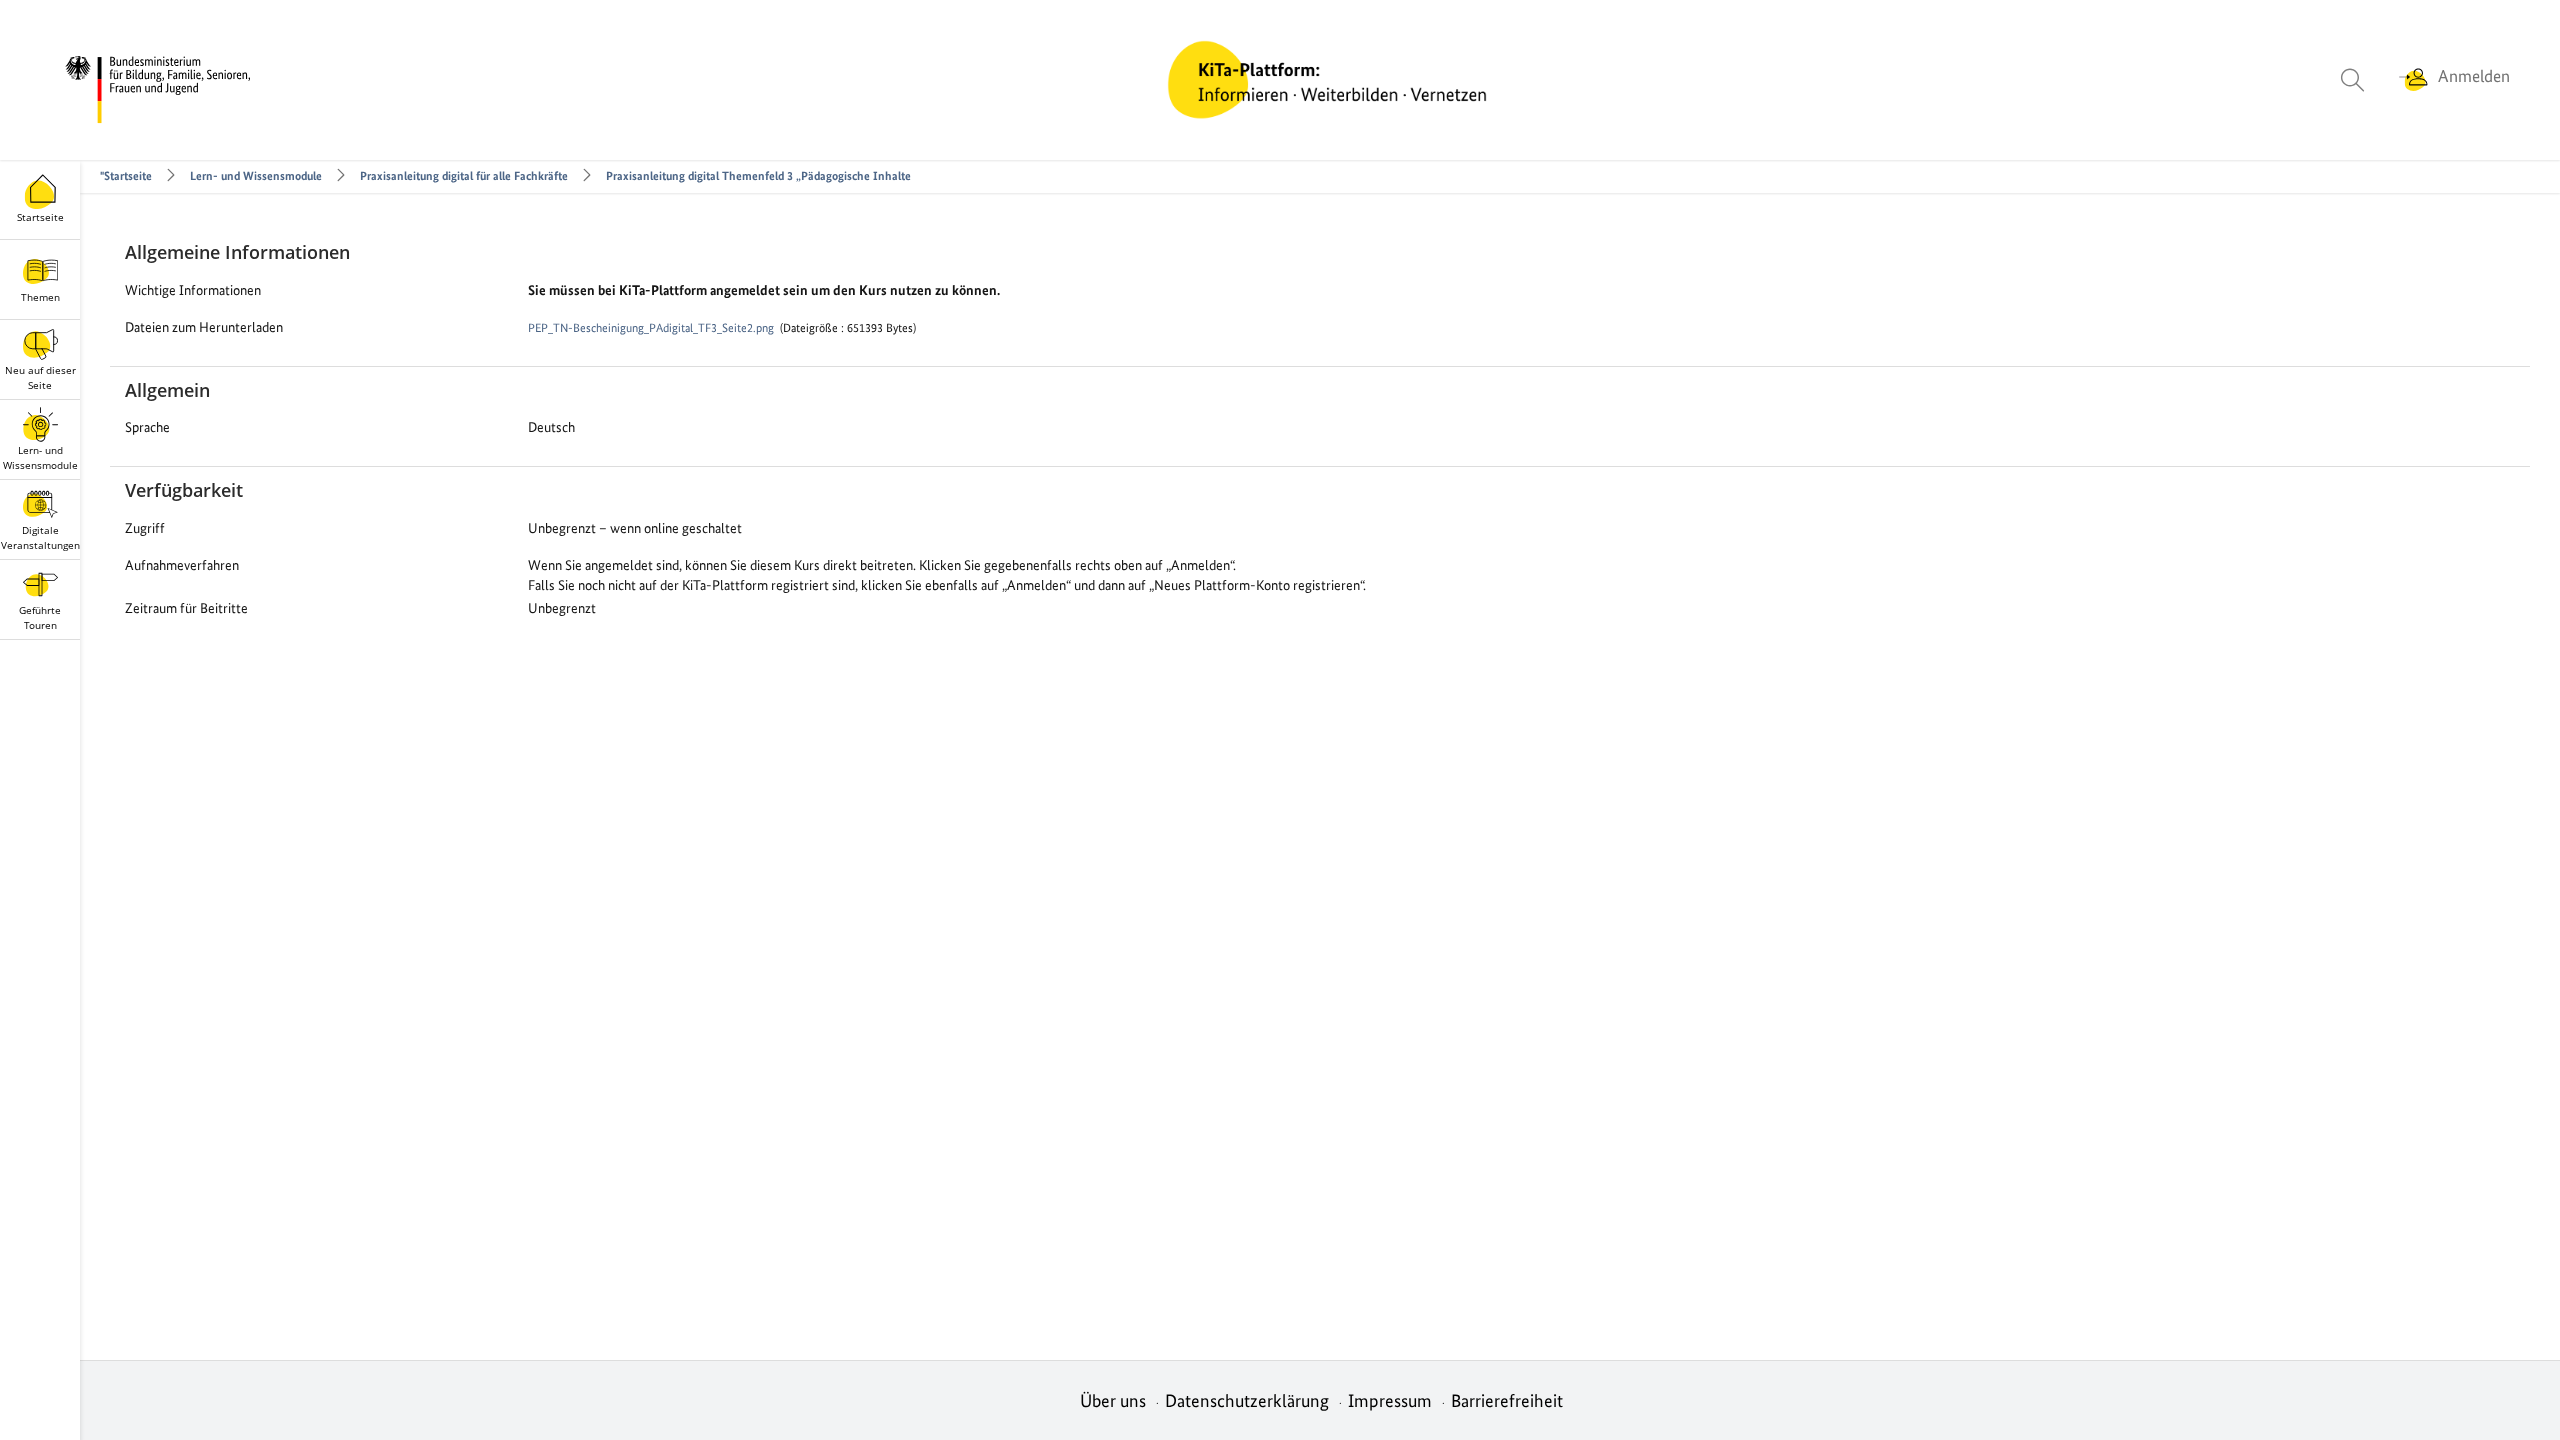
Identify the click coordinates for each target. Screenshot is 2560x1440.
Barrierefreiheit (1507, 1400)
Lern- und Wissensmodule (256, 176)
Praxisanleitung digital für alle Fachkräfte (464, 176)
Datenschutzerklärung (1247, 1400)
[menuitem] (2369, 80)
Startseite (129, 176)
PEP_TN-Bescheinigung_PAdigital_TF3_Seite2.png (651, 328)
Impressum (1390, 1400)
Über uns (1113, 1400)
